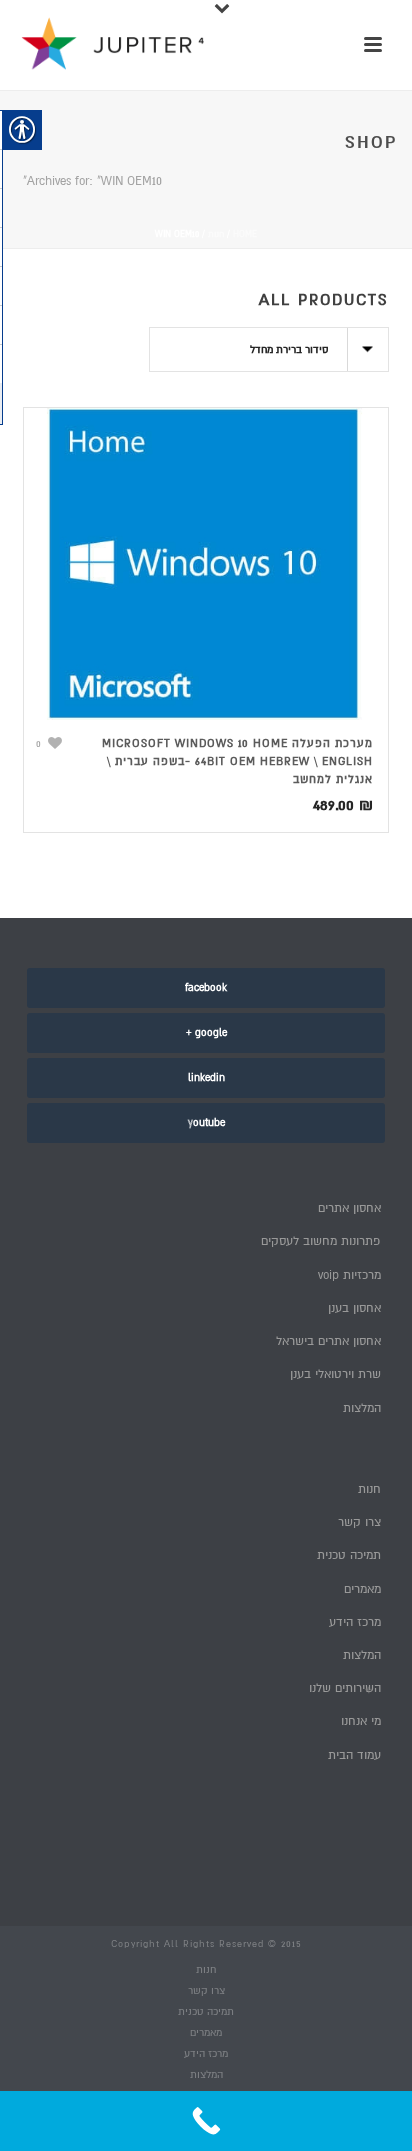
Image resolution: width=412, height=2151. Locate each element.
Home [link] (245, 234)
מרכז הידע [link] (354, 1622)
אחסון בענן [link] (354, 1308)
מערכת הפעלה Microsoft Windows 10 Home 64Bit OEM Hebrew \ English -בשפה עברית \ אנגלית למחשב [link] (237, 761)
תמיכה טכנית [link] (348, 1555)
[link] (206, 564)
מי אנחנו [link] (360, 1721)
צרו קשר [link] (359, 1522)
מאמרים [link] (362, 1589)
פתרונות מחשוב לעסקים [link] (320, 1241)
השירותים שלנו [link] (344, 1688)
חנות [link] (216, 234)
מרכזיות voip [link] (349, 1275)
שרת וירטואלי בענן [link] (335, 1374)
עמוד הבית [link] (354, 1755)
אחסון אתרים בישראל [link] (328, 1341)
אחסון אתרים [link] (349, 1208)
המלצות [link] (361, 1408)
